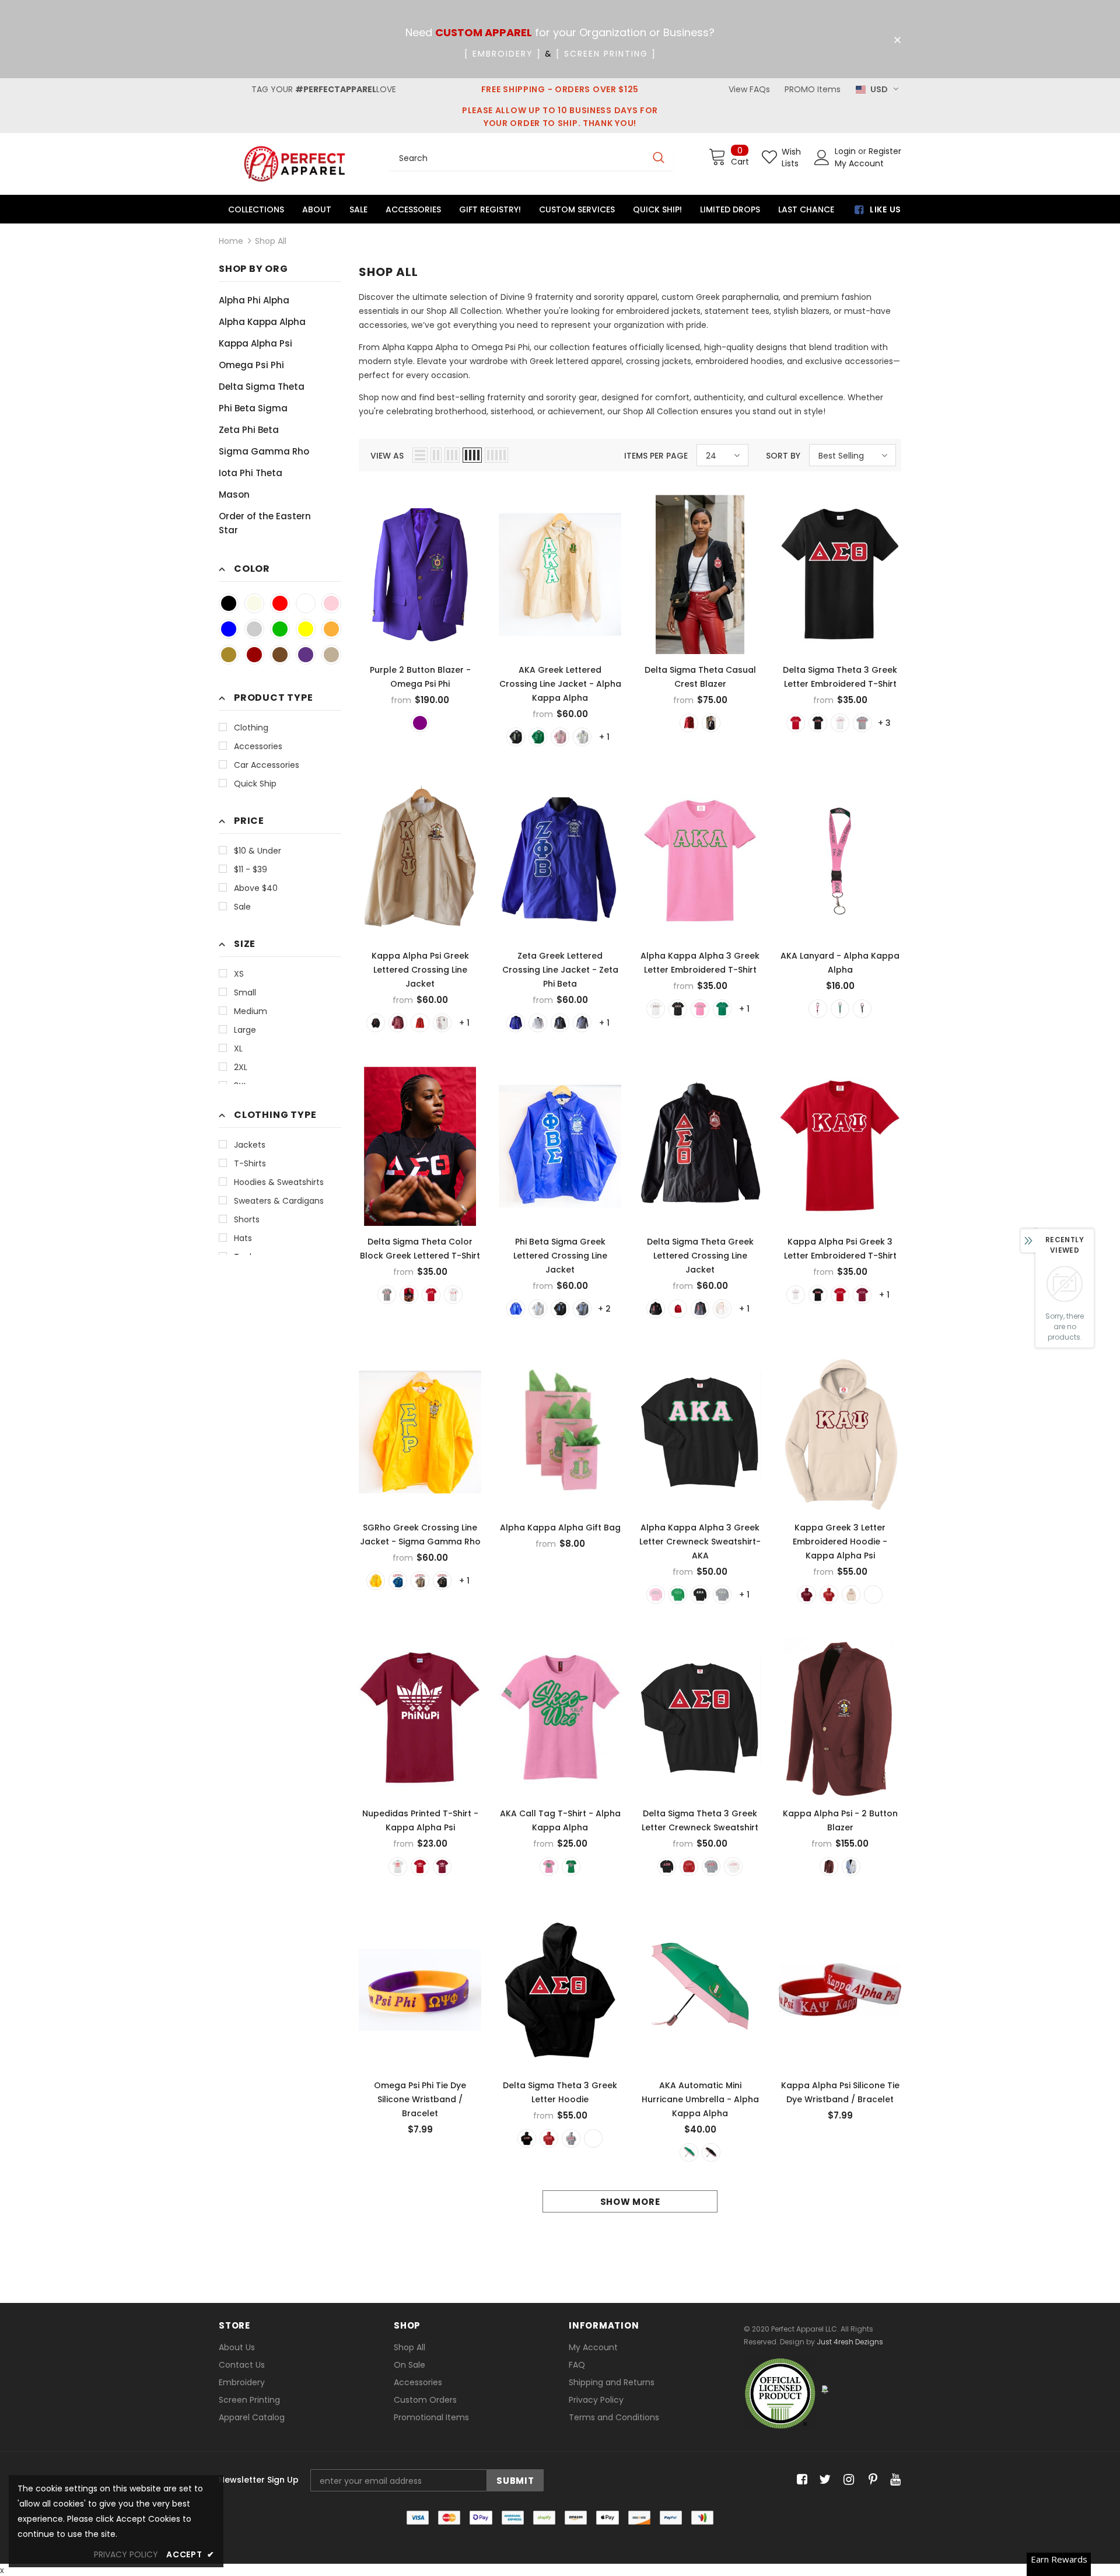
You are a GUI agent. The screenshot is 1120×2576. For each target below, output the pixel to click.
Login (846, 151)
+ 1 (604, 737)
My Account (859, 163)
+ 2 (604, 1309)
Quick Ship (255, 784)
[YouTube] (893, 2480)
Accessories (258, 746)
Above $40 (256, 888)
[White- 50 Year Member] (851, 1867)
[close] (897, 40)
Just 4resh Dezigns (850, 2342)
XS (239, 974)
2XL (241, 1067)
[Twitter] (823, 2480)
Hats (243, 1238)
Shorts (247, 1219)
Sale (242, 907)
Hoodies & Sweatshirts (279, 1182)
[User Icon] (822, 158)
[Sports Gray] (722, 1595)
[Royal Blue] (229, 629)
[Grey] (387, 1295)
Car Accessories (267, 765)
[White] (306, 603)
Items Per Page (656, 456)
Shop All (271, 241)
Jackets (250, 1145)
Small (245, 992)
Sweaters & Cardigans (279, 1201)
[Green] (280, 629)
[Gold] (331, 629)
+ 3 (884, 723)
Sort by (783, 456)
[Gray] (254, 629)
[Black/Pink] (711, 2152)
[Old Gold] (229, 655)
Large (245, 1030)
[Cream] (254, 603)
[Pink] (331, 603)
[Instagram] (847, 2480)
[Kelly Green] (722, 1009)
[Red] (280, 603)
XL (238, 1048)
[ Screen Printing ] (606, 54)
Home (231, 241)
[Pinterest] (870, 2480)
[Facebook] (800, 2480)
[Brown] (280, 655)
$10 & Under (258, 851)
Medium (251, 1011)
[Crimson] (254, 655)
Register (885, 151)
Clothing (251, 728)
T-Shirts (250, 1163)
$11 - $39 (251, 869)
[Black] (229, 603)
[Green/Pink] (689, 2152)
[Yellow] (306, 629)
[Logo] (295, 164)
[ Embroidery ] (503, 54)
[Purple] (306, 655)
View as (387, 456)
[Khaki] (331, 655)
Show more (630, 2202)
